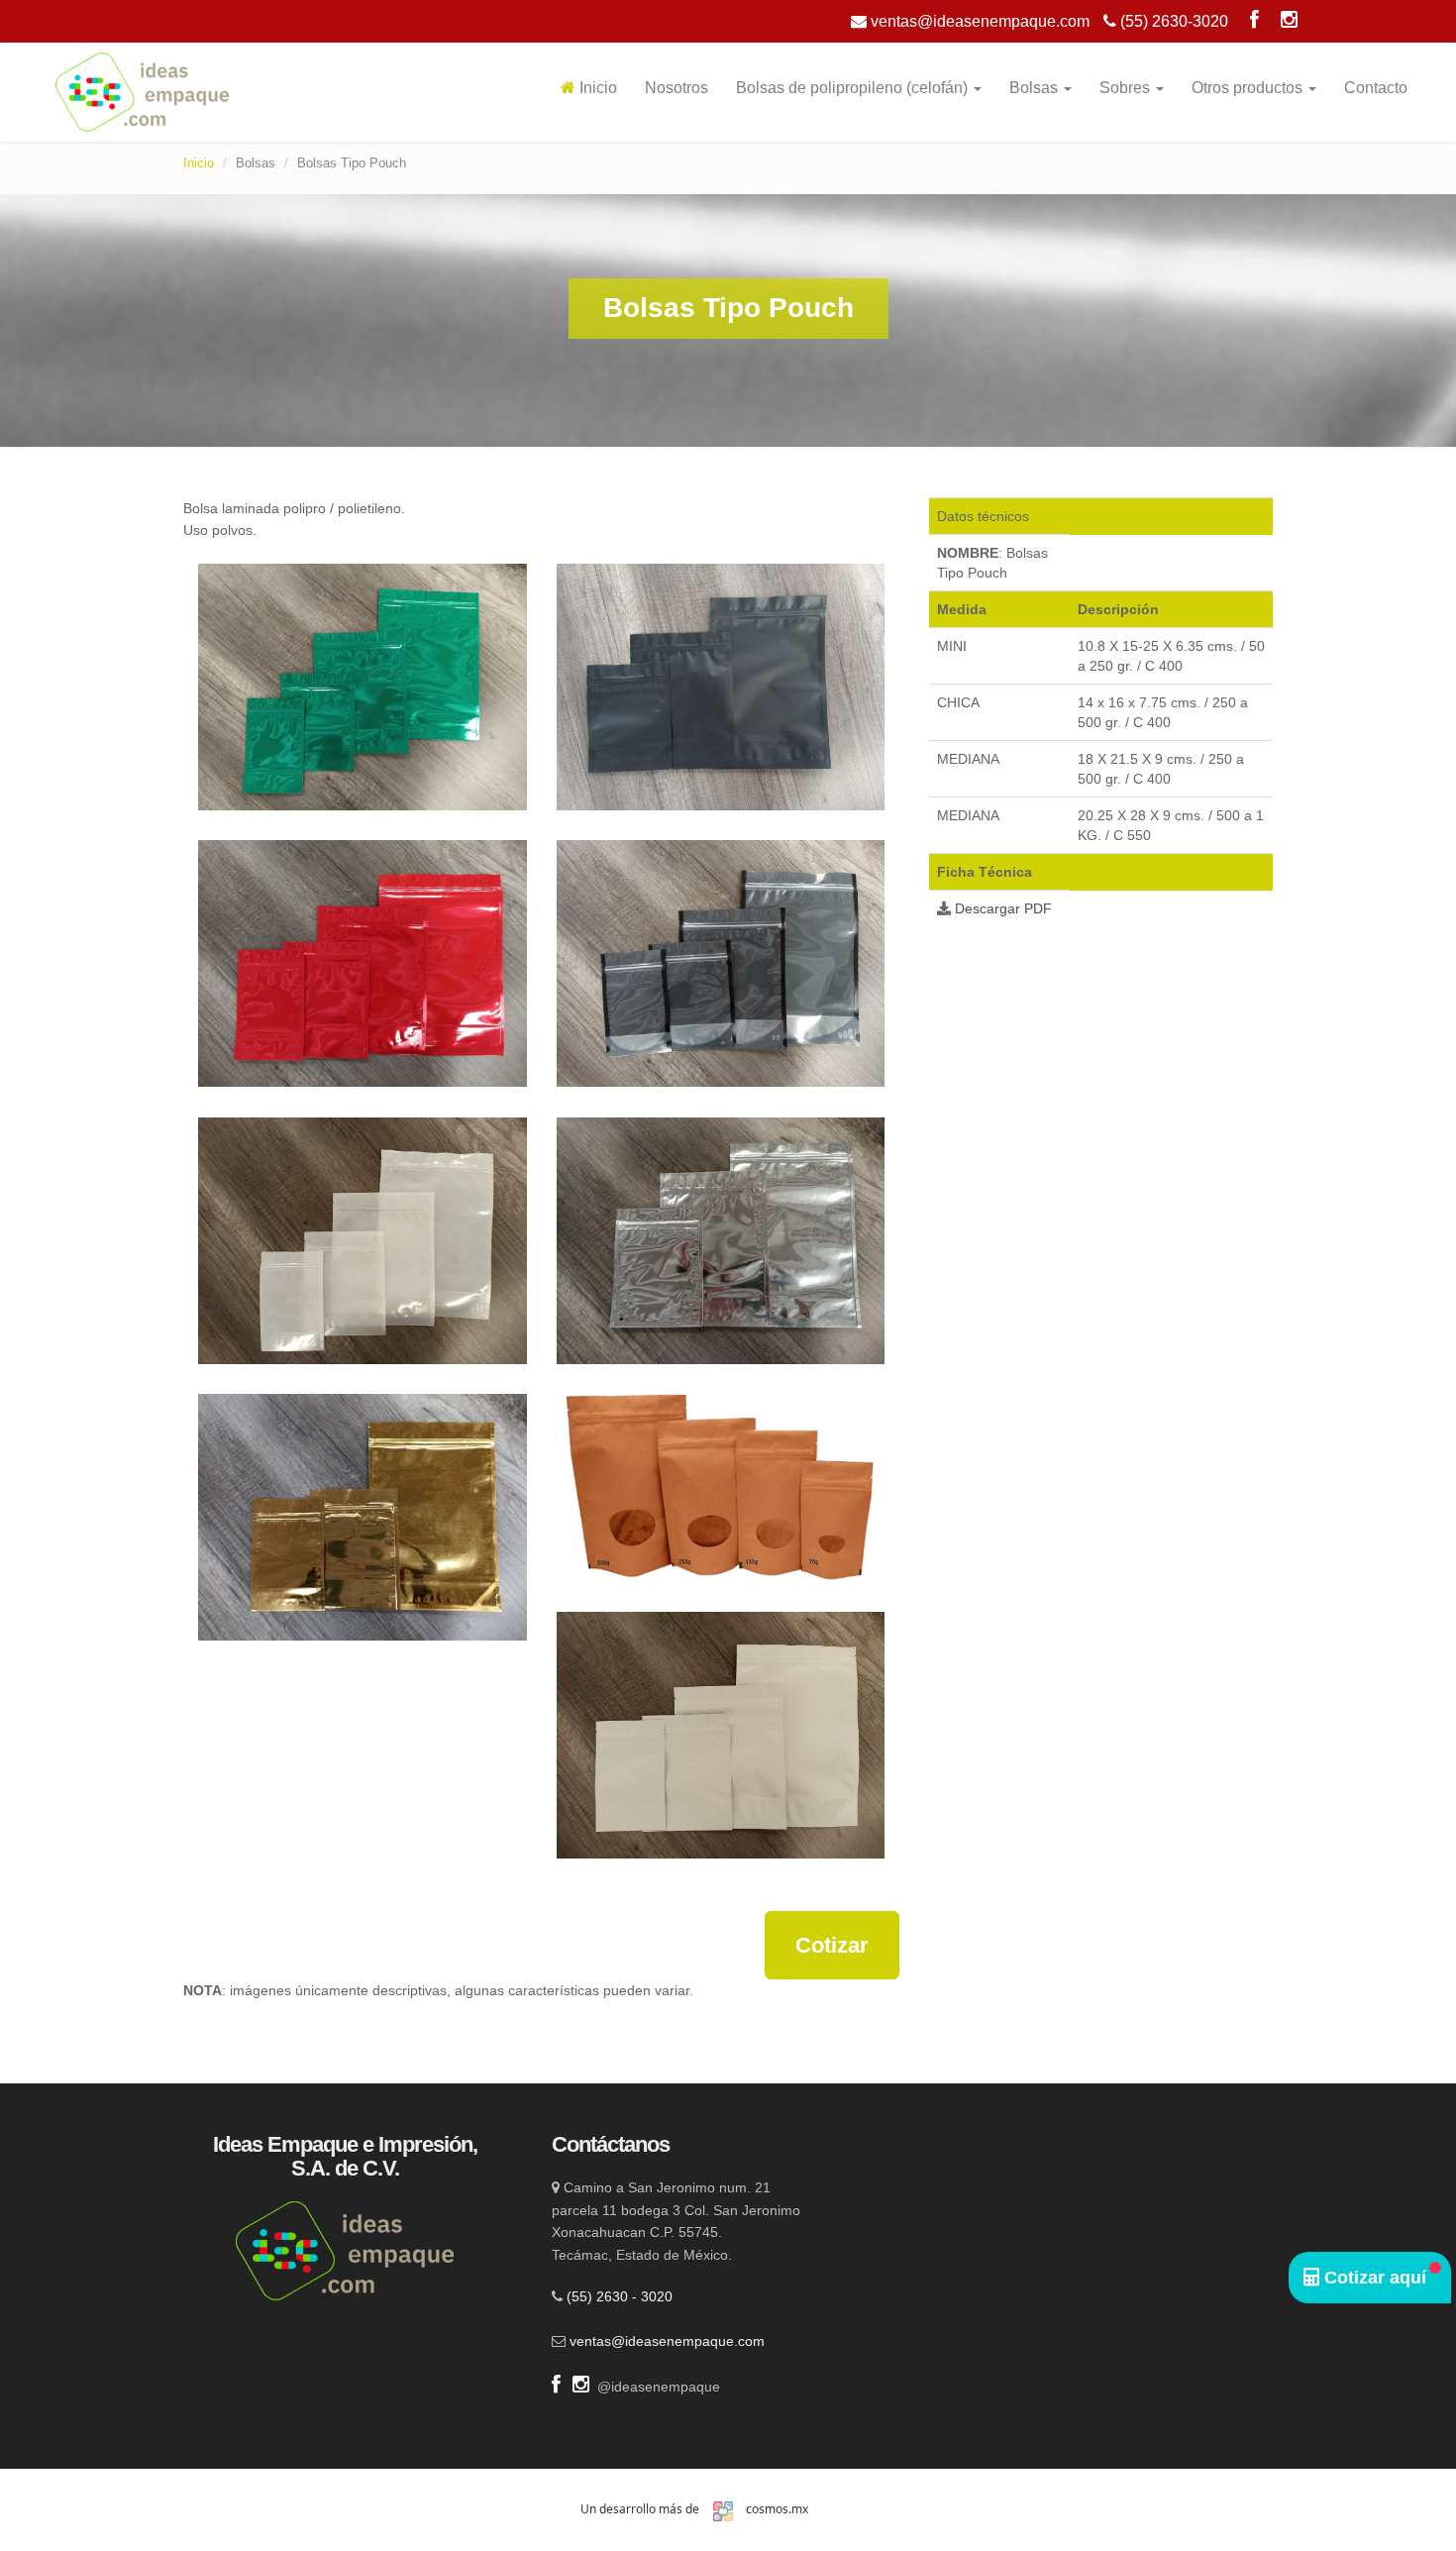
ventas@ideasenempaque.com (978, 21)
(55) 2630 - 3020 (620, 2296)
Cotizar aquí (1373, 2278)
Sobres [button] (1127, 88)
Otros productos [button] (1249, 88)
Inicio (596, 88)
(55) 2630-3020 (1172, 21)
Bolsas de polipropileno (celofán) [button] (854, 88)
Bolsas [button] (1036, 88)
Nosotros (676, 88)
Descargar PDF (1003, 908)
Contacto (1376, 88)
